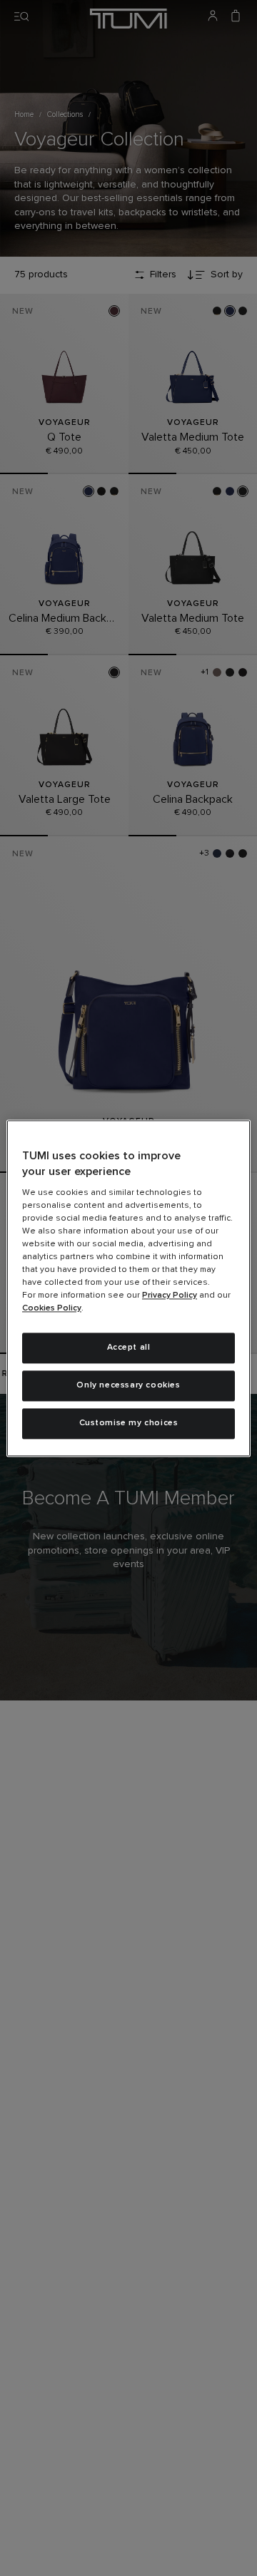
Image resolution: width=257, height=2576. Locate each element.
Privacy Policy (170, 1296)
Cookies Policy (52, 1309)
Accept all (129, 1348)
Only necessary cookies (128, 1385)
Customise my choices (129, 1423)
